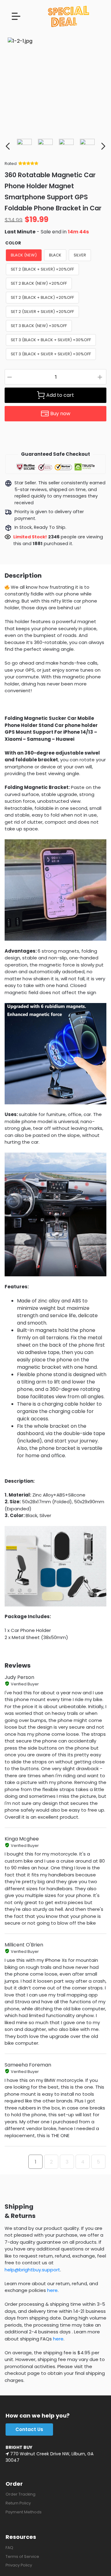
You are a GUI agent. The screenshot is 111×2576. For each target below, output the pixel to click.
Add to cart (60, 395)
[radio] (24, 255)
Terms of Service (22, 2556)
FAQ (9, 2548)
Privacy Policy (19, 2565)
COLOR (13, 243)
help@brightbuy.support (32, 2270)
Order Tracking (21, 2494)
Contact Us (29, 2429)
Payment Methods (24, 2512)
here (52, 2290)
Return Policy (18, 2503)
